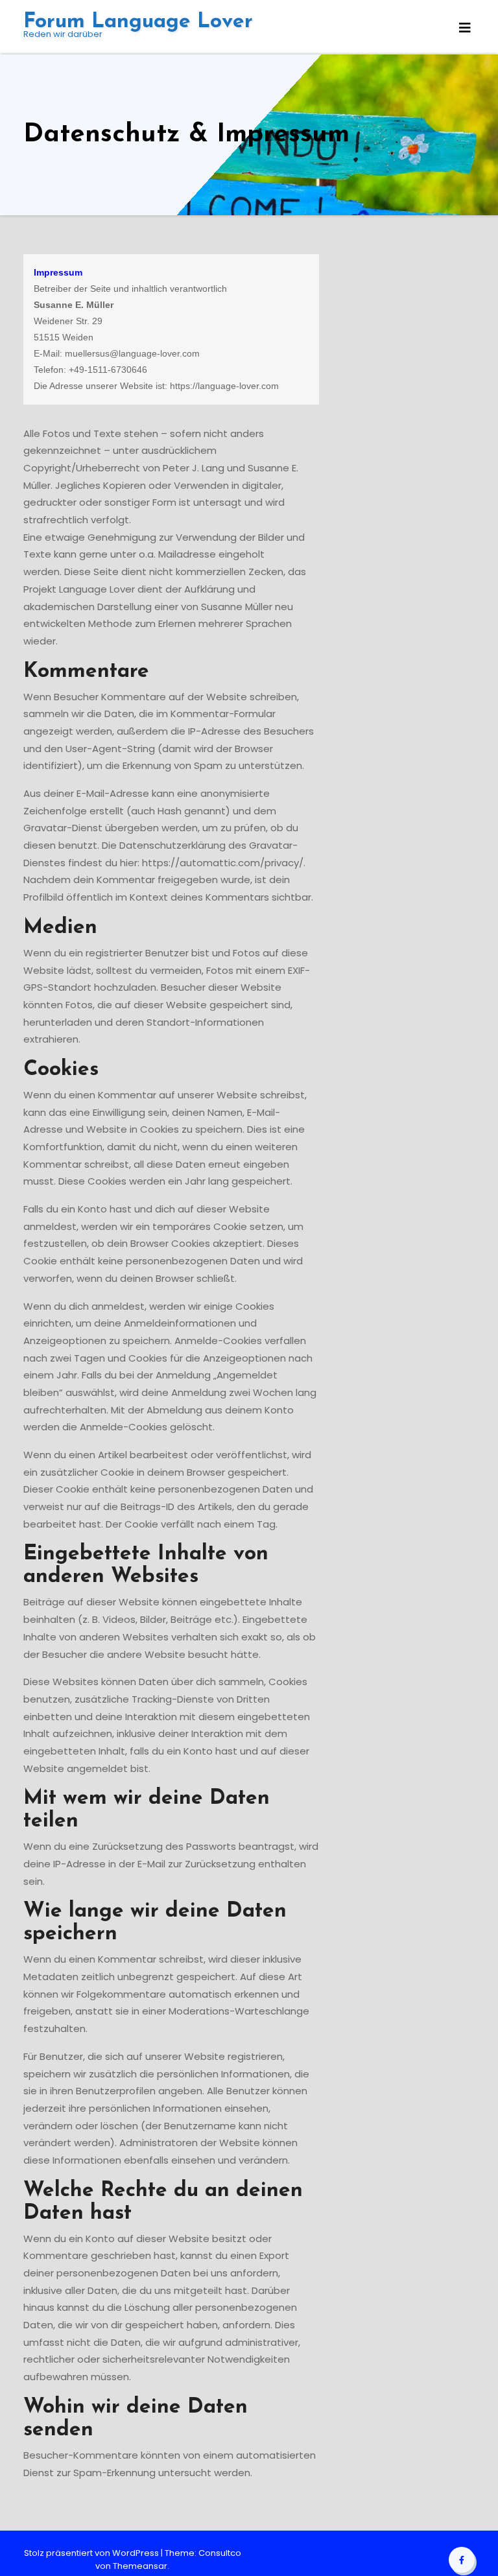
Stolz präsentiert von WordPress (92, 2553)
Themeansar (140, 2566)
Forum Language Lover (138, 22)
